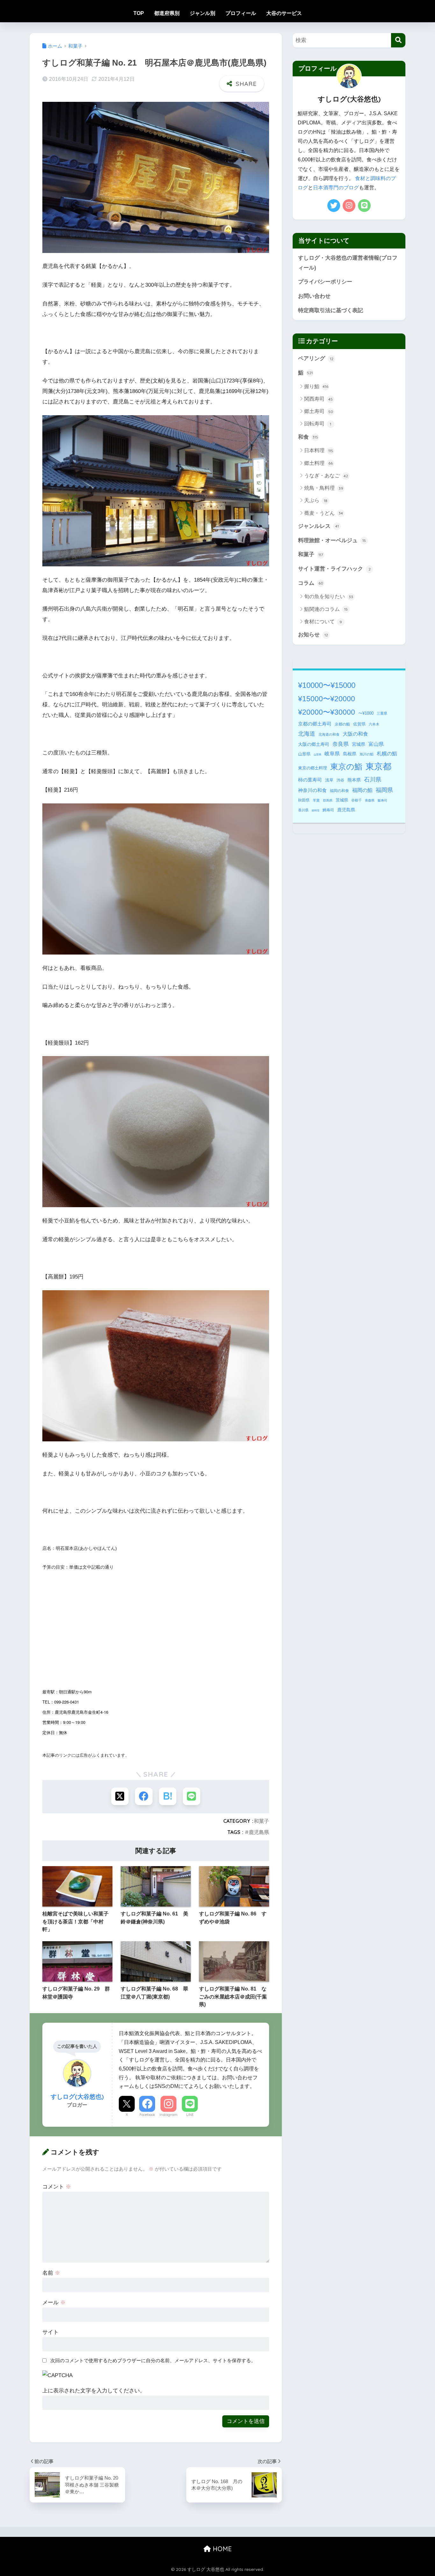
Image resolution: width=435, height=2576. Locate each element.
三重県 (382, 713)
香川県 (303, 810)
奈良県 (341, 744)
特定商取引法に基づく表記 (331, 310)
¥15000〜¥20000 (327, 699)
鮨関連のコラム (326, 609)
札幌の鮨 (387, 753)
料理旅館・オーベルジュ (332, 540)
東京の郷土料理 (313, 768)
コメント (57, 2187)
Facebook (147, 2115)
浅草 (329, 780)
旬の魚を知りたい (329, 596)
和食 (308, 437)
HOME (221, 2549)
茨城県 (342, 800)
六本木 (374, 724)
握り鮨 (316, 386)
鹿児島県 (259, 1832)
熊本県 (354, 780)
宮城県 (359, 744)
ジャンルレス (318, 526)
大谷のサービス (284, 13)
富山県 (376, 744)
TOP (139, 13)
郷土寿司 (319, 411)
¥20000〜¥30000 (327, 712)
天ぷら (316, 500)
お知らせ (313, 635)
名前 (51, 2273)
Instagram (168, 2115)
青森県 (370, 800)
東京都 (378, 766)
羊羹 (316, 800)
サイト (50, 2332)
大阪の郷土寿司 (314, 744)
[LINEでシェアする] (192, 1796)
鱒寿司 (328, 810)
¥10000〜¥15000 (327, 685)
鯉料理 (316, 811)
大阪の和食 (355, 734)
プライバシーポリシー (325, 282)
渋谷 (340, 780)
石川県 (373, 780)
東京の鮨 (346, 767)
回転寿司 (318, 424)
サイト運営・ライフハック (334, 569)
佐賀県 (359, 724)
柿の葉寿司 (310, 780)
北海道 (307, 734)
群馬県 (328, 800)
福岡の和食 (339, 791)
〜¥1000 (366, 713)
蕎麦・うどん (324, 513)
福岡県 (384, 790)
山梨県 (317, 755)
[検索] (398, 40)
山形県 (304, 754)
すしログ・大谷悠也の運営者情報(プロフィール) (348, 263)
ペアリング (316, 358)
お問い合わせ (314, 296)
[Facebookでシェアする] (144, 1796)
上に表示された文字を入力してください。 (94, 2391)
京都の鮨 (342, 724)
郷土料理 (318, 463)
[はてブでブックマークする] (168, 1796)
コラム (311, 583)
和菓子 (261, 1821)
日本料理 (319, 450)
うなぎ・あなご (326, 476)
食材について (323, 622)
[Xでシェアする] (120, 1796)
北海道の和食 (329, 734)
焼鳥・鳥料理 (324, 488)
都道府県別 (167, 13)
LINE (190, 2115)
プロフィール (241, 13)
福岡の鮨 (362, 790)
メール (54, 2303)
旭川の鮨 (367, 754)
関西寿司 (318, 399)
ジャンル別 (203, 13)
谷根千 (357, 800)
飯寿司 (382, 800)
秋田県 (304, 800)
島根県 (350, 754)
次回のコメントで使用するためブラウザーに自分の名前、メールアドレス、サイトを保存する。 (153, 2360)
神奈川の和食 (312, 790)
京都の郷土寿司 (315, 724)
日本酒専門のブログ (336, 188)
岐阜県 (332, 754)
